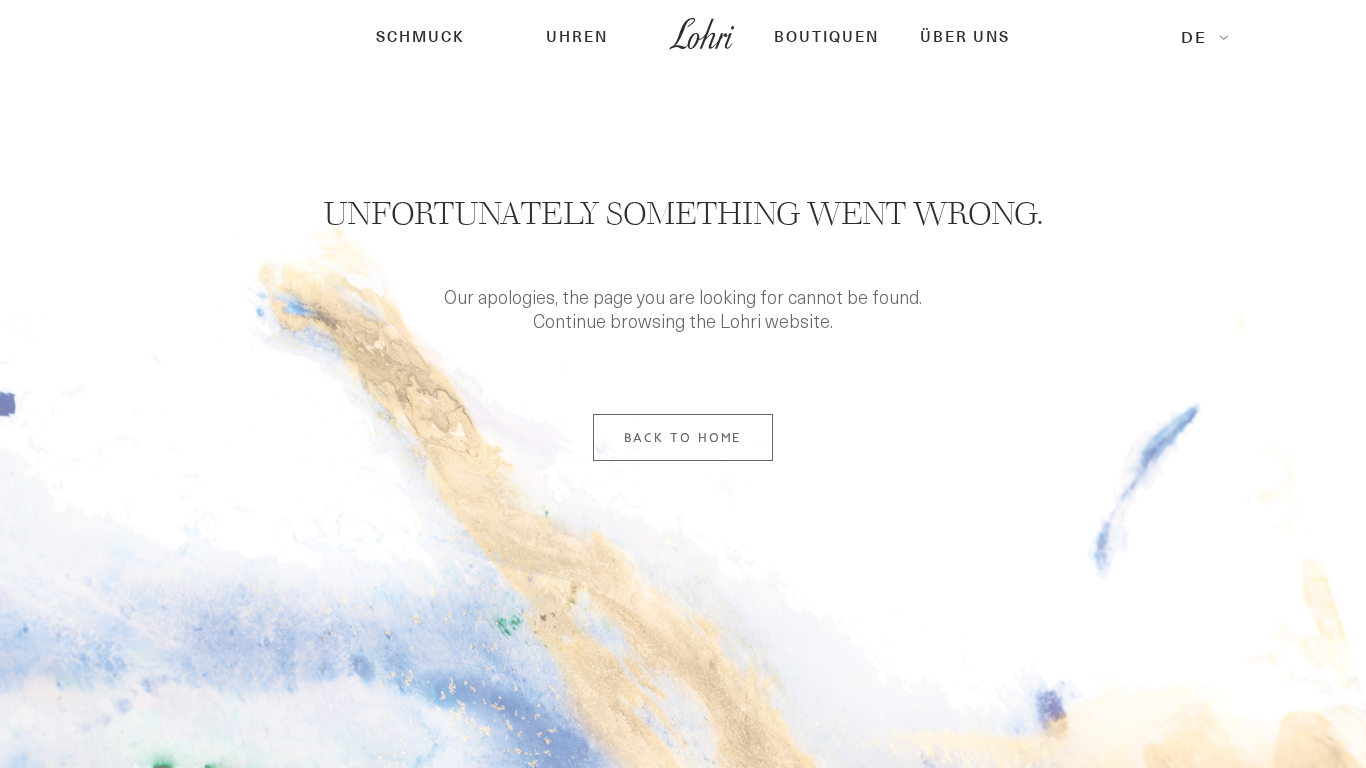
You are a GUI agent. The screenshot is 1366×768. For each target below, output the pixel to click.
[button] (420, 37)
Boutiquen (826, 37)
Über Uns (965, 37)
